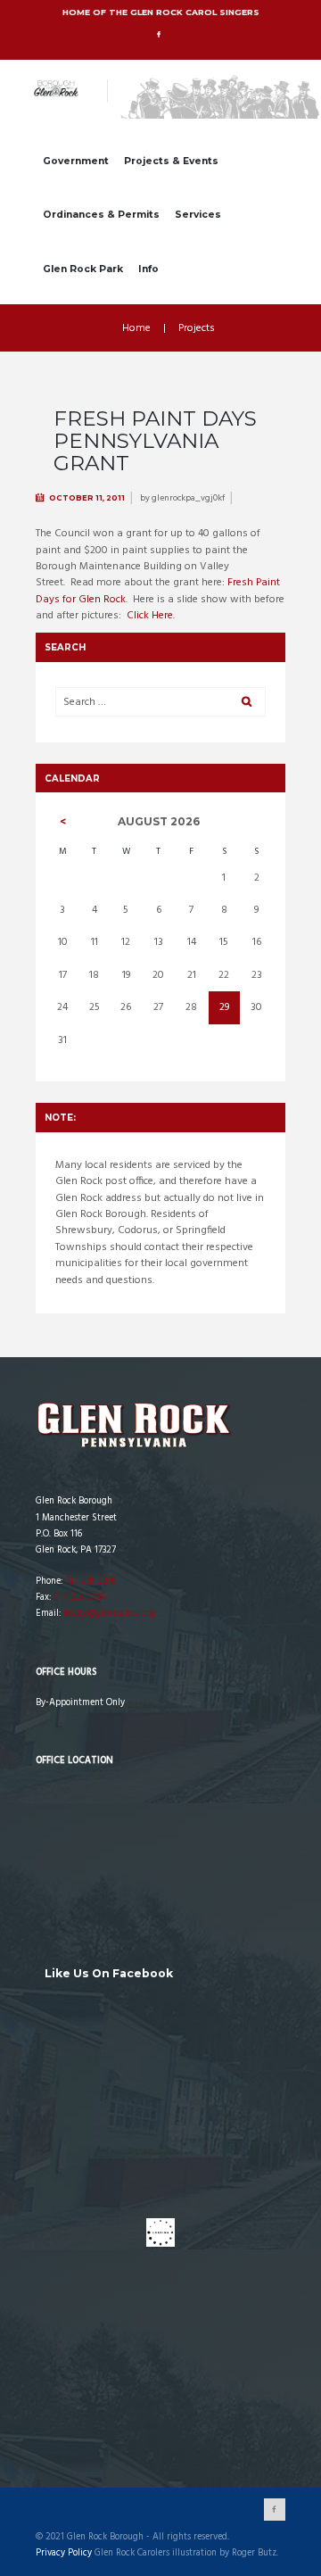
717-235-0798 (79, 1598)
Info (148, 269)
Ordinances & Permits (101, 215)
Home (136, 328)
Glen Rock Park (83, 269)
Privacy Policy (64, 2554)
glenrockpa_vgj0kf (188, 498)
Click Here (150, 616)
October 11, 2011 (87, 498)
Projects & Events (171, 161)
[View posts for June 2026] (63, 822)
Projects (197, 328)
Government (76, 161)
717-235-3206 (91, 1582)
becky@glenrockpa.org (109, 1614)
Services (198, 215)
